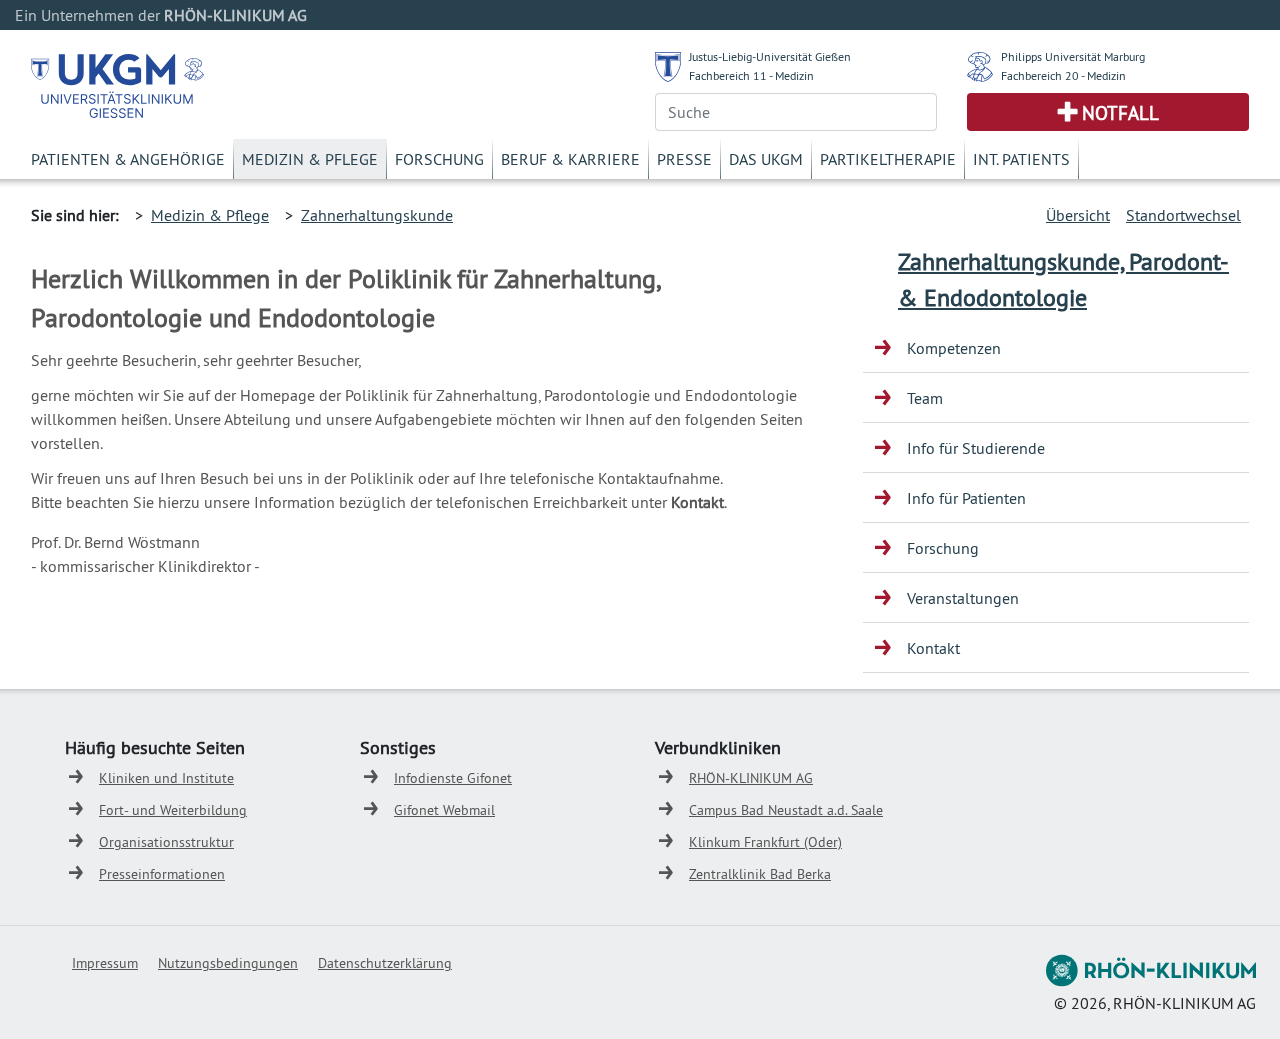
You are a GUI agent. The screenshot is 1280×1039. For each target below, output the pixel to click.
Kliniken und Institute (166, 778)
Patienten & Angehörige (128, 159)
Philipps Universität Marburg (1073, 56)
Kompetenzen (954, 348)
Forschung (439, 159)
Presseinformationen (162, 874)
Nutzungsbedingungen (228, 963)
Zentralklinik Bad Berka (760, 874)
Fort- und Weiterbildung (173, 810)
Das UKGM (766, 159)
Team (925, 398)
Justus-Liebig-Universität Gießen (770, 56)
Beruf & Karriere (570, 159)
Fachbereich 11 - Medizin (751, 75)
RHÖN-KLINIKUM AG (751, 778)
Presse (684, 159)
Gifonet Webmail (444, 810)
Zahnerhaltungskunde (377, 215)
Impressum (105, 963)
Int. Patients (1021, 159)
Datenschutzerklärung (385, 963)
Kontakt (933, 648)
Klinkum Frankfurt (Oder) (765, 842)
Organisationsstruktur (166, 842)
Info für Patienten (966, 498)
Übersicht (1078, 215)
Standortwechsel (1183, 215)
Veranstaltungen (963, 598)
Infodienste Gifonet (453, 778)
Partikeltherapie (888, 159)
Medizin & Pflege (310, 159)
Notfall (1120, 113)
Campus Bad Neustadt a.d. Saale (786, 810)
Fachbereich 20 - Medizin (1063, 75)
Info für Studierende (976, 448)
